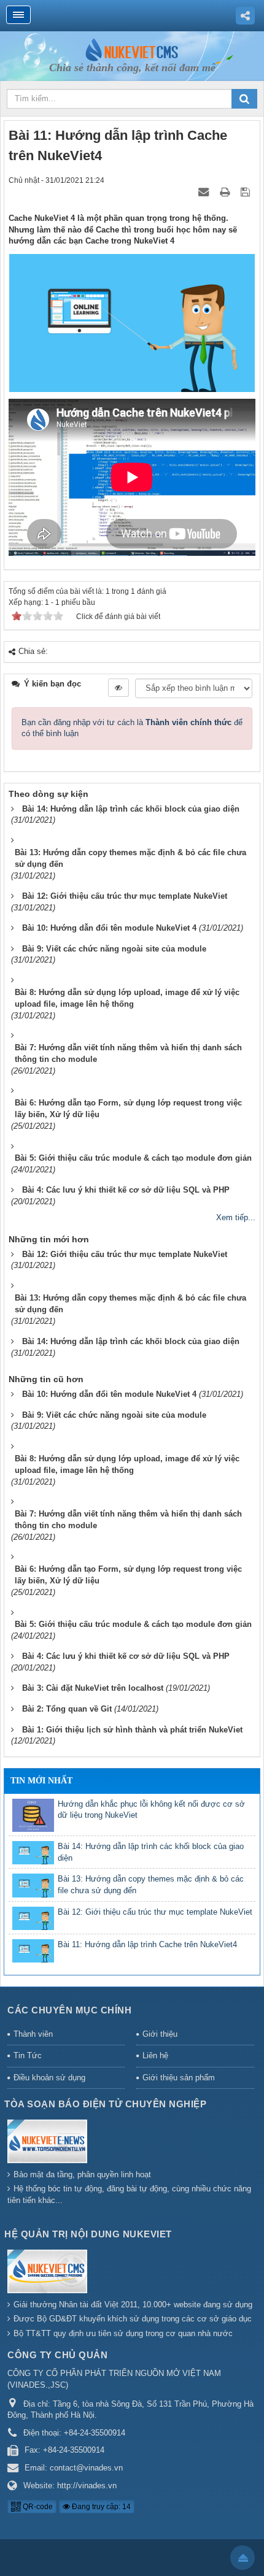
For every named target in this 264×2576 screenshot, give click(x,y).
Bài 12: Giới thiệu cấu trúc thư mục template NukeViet (155, 1912)
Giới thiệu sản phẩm (179, 2078)
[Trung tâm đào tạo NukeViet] (132, 49)
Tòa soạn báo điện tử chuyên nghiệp (105, 2104)
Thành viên (33, 2034)
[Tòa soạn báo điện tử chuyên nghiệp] (49, 2143)
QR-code (37, 2507)
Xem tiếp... (236, 1217)
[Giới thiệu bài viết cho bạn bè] (204, 192)
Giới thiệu (160, 2034)
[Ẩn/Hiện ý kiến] (118, 688)
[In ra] (226, 192)
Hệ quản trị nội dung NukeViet (88, 2234)
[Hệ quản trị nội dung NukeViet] (49, 2273)
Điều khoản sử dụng (49, 2078)
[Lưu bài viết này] (247, 192)
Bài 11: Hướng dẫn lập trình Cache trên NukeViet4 (147, 1944)
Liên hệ (155, 2055)
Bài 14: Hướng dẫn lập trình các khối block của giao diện (151, 1852)
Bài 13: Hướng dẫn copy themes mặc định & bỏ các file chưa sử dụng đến (151, 1885)
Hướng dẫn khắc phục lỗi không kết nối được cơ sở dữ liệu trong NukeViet (151, 1810)
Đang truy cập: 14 (100, 2507)
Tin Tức (28, 2055)
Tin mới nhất (41, 1781)
